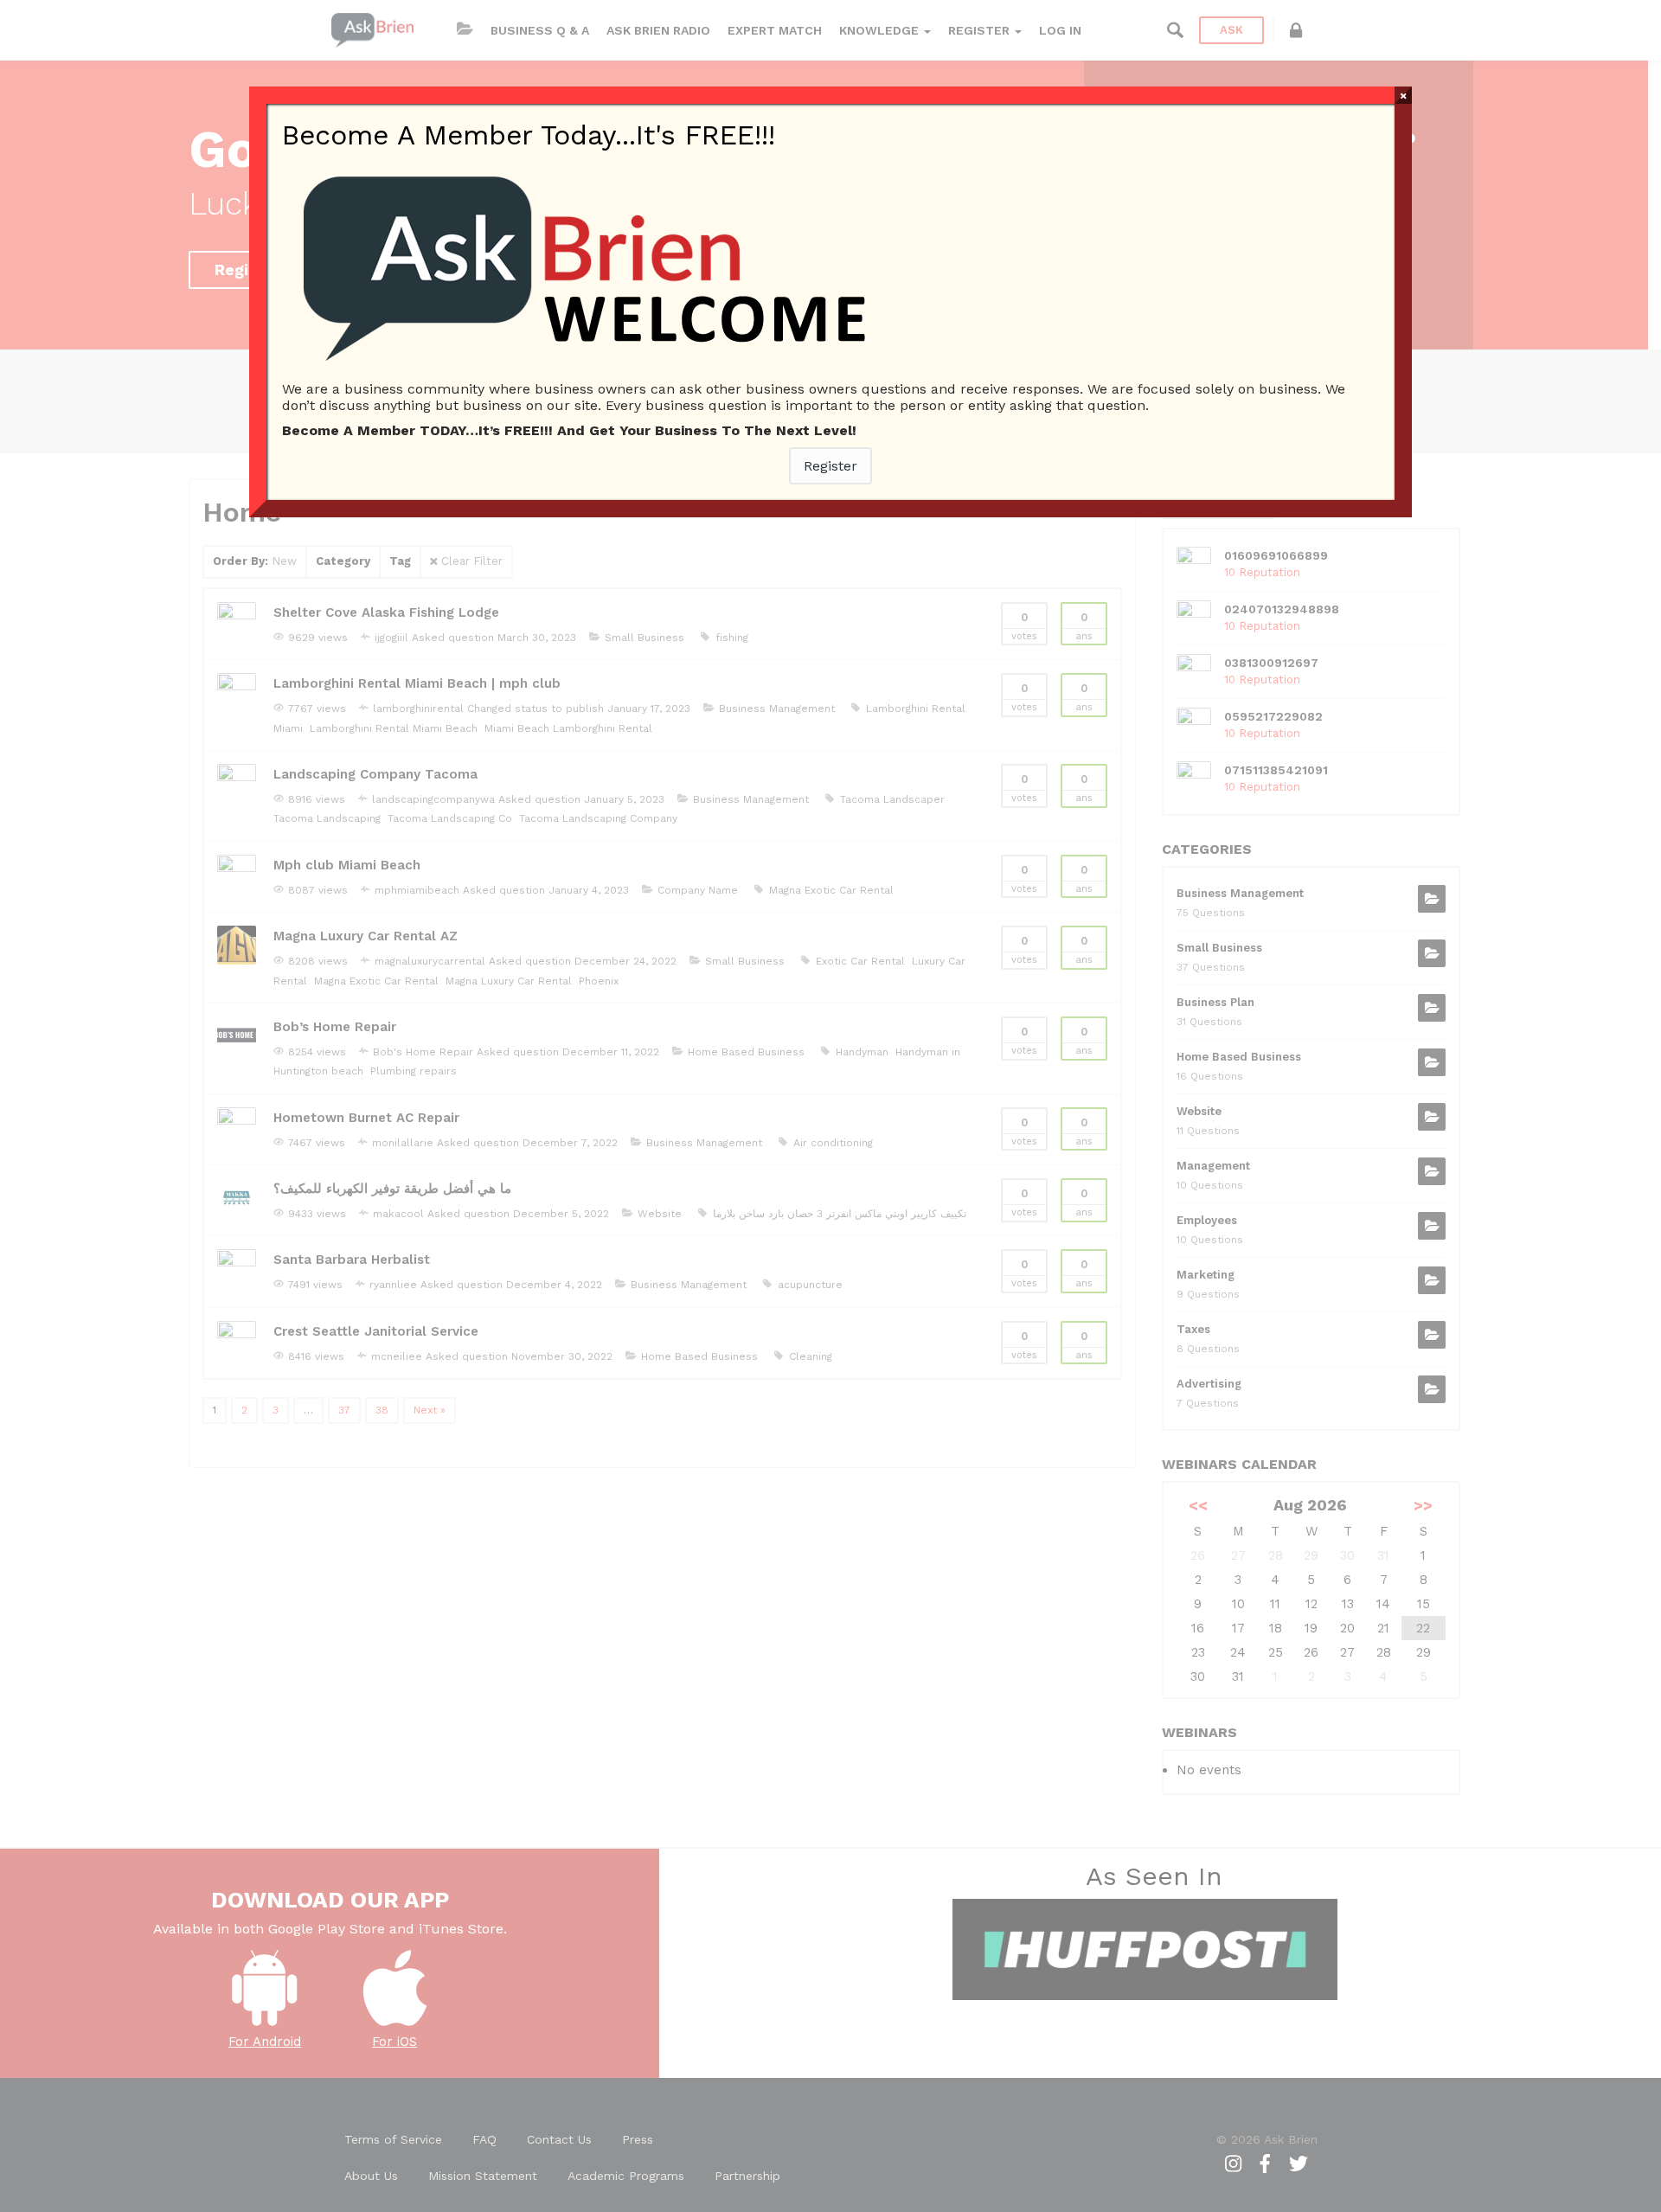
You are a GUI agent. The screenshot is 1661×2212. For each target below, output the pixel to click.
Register (830, 466)
